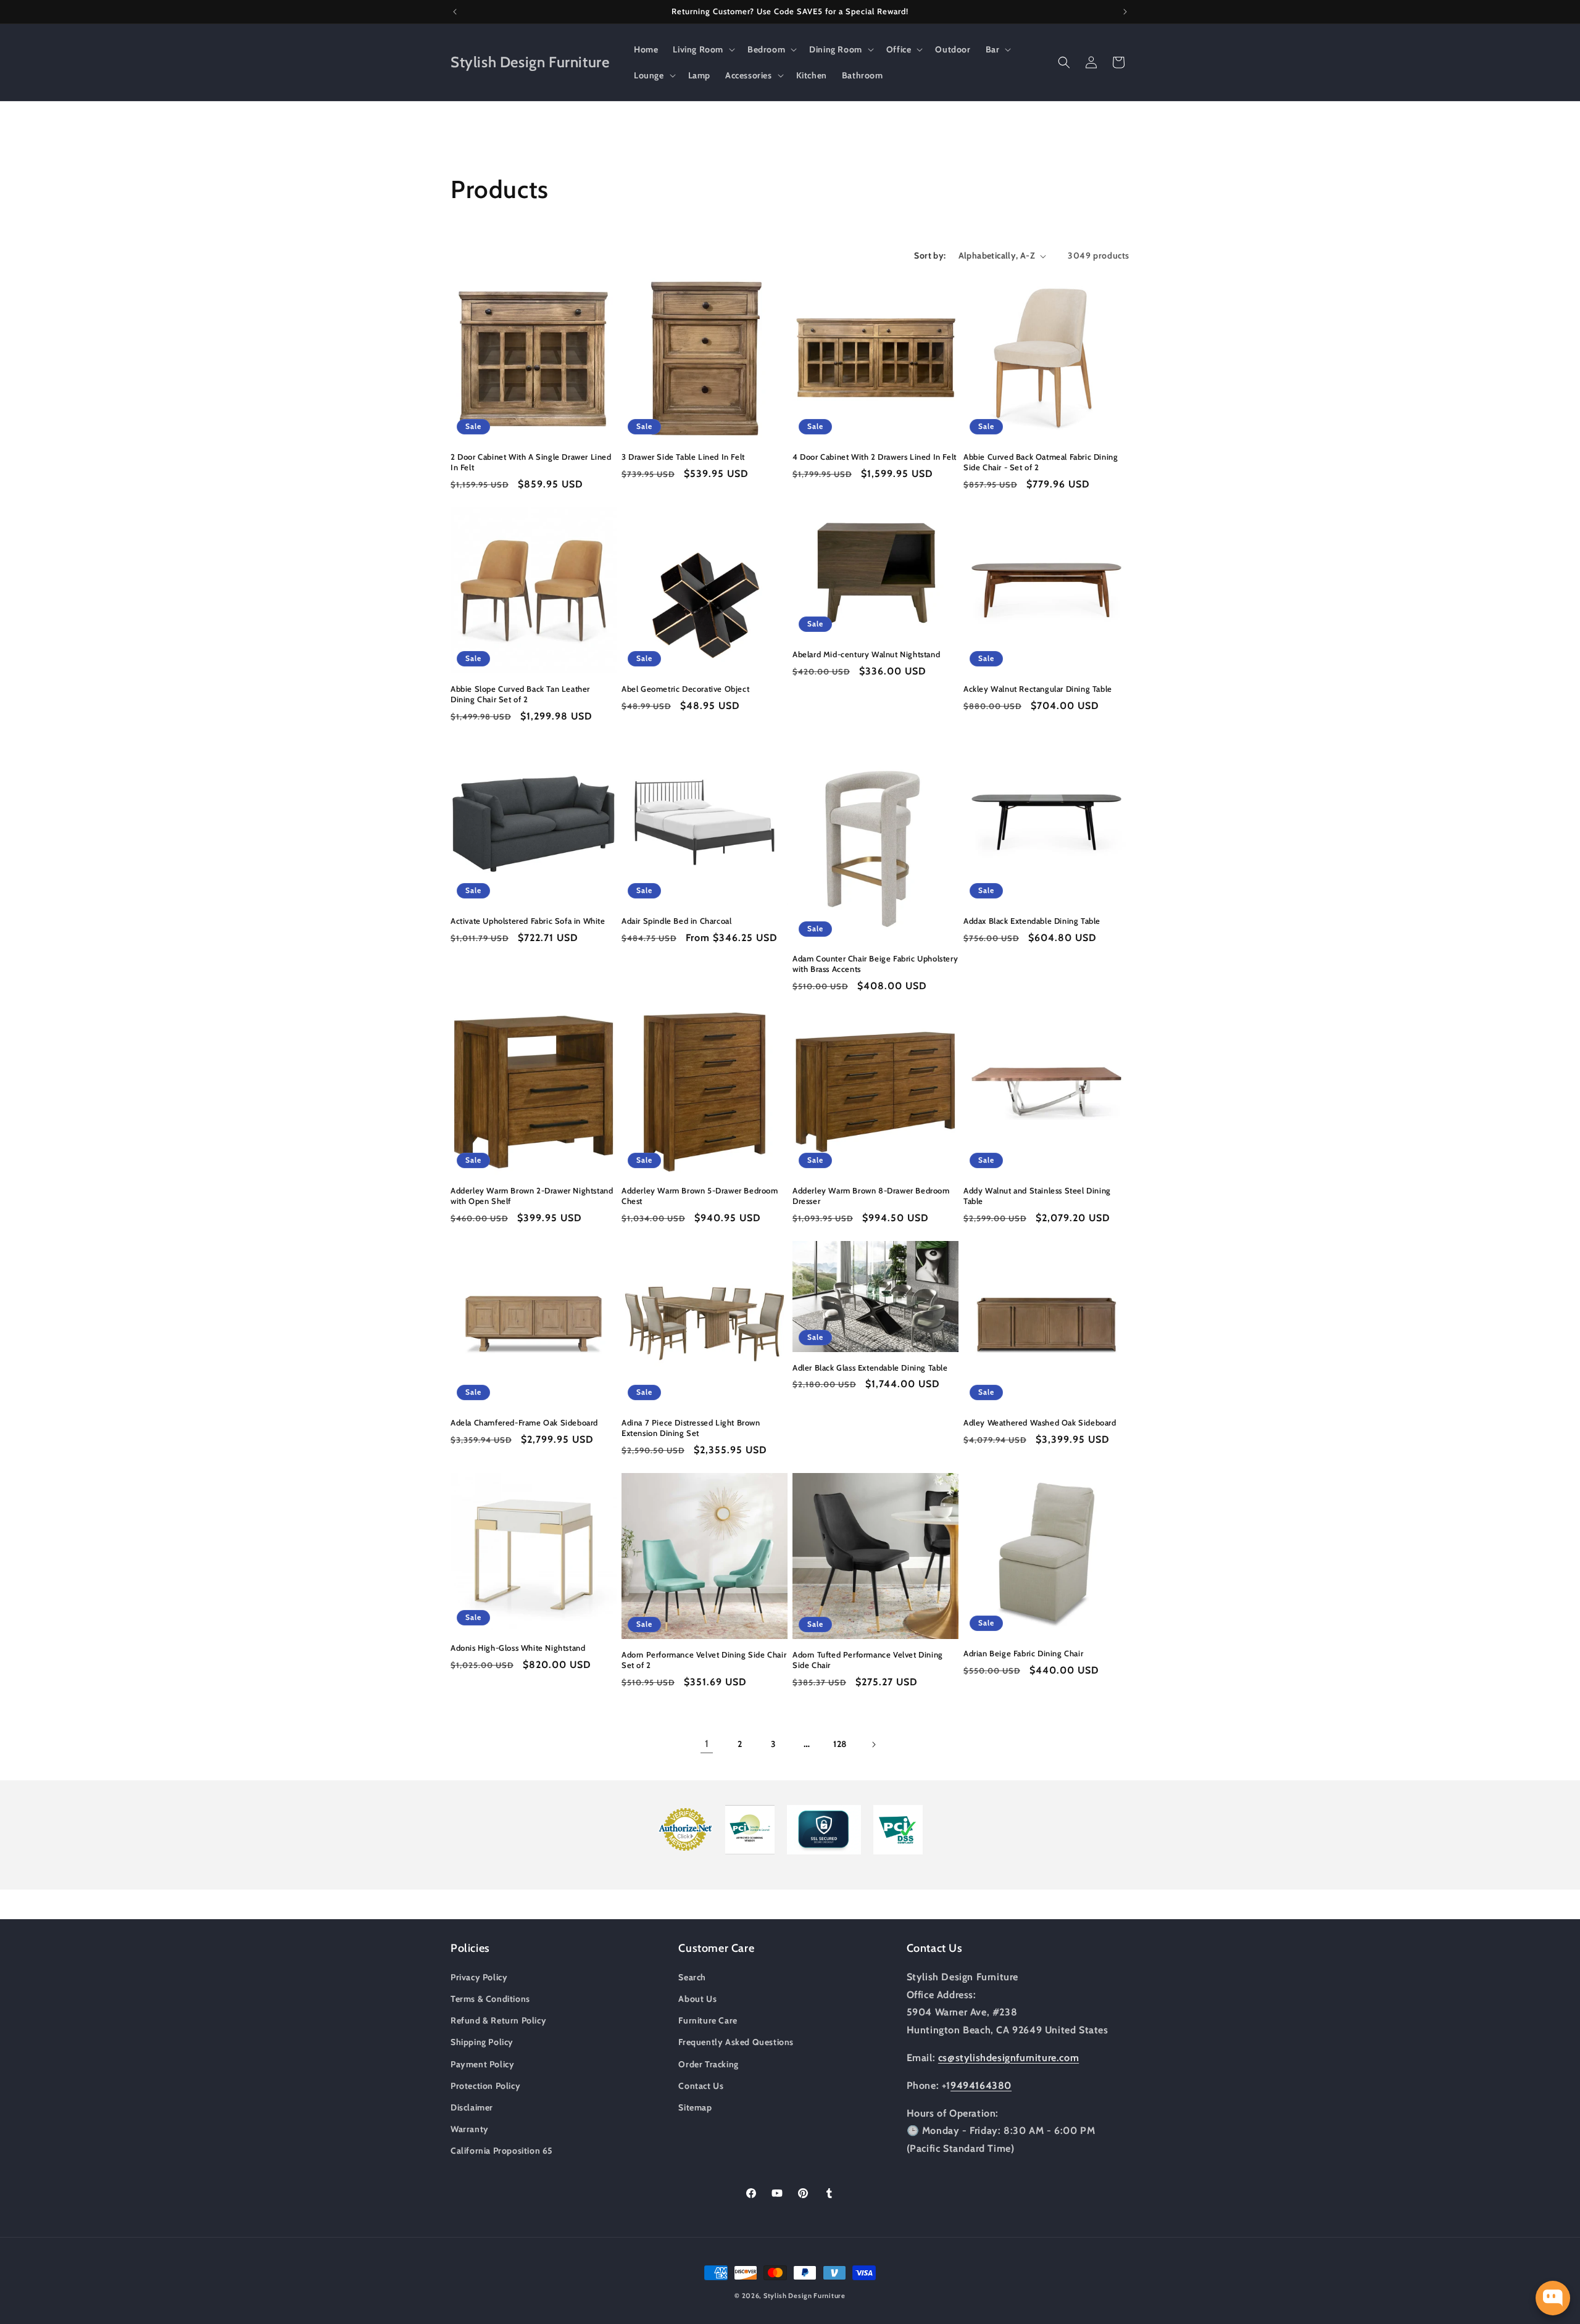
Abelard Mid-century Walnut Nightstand (866, 654)
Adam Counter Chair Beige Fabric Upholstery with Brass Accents (875, 964)
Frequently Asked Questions (736, 2041)
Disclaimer (472, 2107)
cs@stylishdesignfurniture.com (1008, 2057)
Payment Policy (482, 2064)
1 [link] (707, 1744)
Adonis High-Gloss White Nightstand (518, 1648)
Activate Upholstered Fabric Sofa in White (528, 921)
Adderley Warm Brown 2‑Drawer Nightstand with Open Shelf (532, 1196)
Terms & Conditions (490, 1998)
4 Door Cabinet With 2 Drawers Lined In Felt (875, 457)
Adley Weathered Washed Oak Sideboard (1040, 1422)
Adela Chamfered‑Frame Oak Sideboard (524, 1422)
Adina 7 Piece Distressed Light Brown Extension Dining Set (691, 1428)
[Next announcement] (1125, 12)
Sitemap (695, 2107)
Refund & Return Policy (498, 2020)
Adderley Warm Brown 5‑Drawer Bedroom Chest (700, 1196)
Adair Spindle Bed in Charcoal (676, 921)
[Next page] (873, 1745)
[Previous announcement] (455, 12)
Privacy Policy (479, 1977)
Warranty (470, 2128)
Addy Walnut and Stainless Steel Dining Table (1037, 1196)
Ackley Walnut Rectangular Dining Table (1038, 689)
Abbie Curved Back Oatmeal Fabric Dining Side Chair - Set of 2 (1041, 462)
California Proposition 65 (502, 2150)
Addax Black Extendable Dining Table (1032, 921)
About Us (697, 1998)
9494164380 (981, 2085)
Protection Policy (485, 2085)
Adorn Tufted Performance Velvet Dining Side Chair (868, 1660)
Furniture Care (708, 2020)
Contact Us (701, 2085)
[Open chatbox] (1553, 2298)
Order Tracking (708, 2064)
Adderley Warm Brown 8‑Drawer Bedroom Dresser (871, 1196)
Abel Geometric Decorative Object (685, 689)
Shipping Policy (482, 2041)
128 (840, 1744)
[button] (703, 49)
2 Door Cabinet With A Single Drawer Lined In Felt (531, 462)
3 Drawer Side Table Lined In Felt (683, 457)
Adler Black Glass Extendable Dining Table (870, 1367)
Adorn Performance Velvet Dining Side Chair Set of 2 (704, 1660)
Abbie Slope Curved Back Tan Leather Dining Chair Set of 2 (520, 694)
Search (692, 1977)
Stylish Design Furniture (805, 2296)
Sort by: (930, 255)
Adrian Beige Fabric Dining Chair (1023, 1653)
